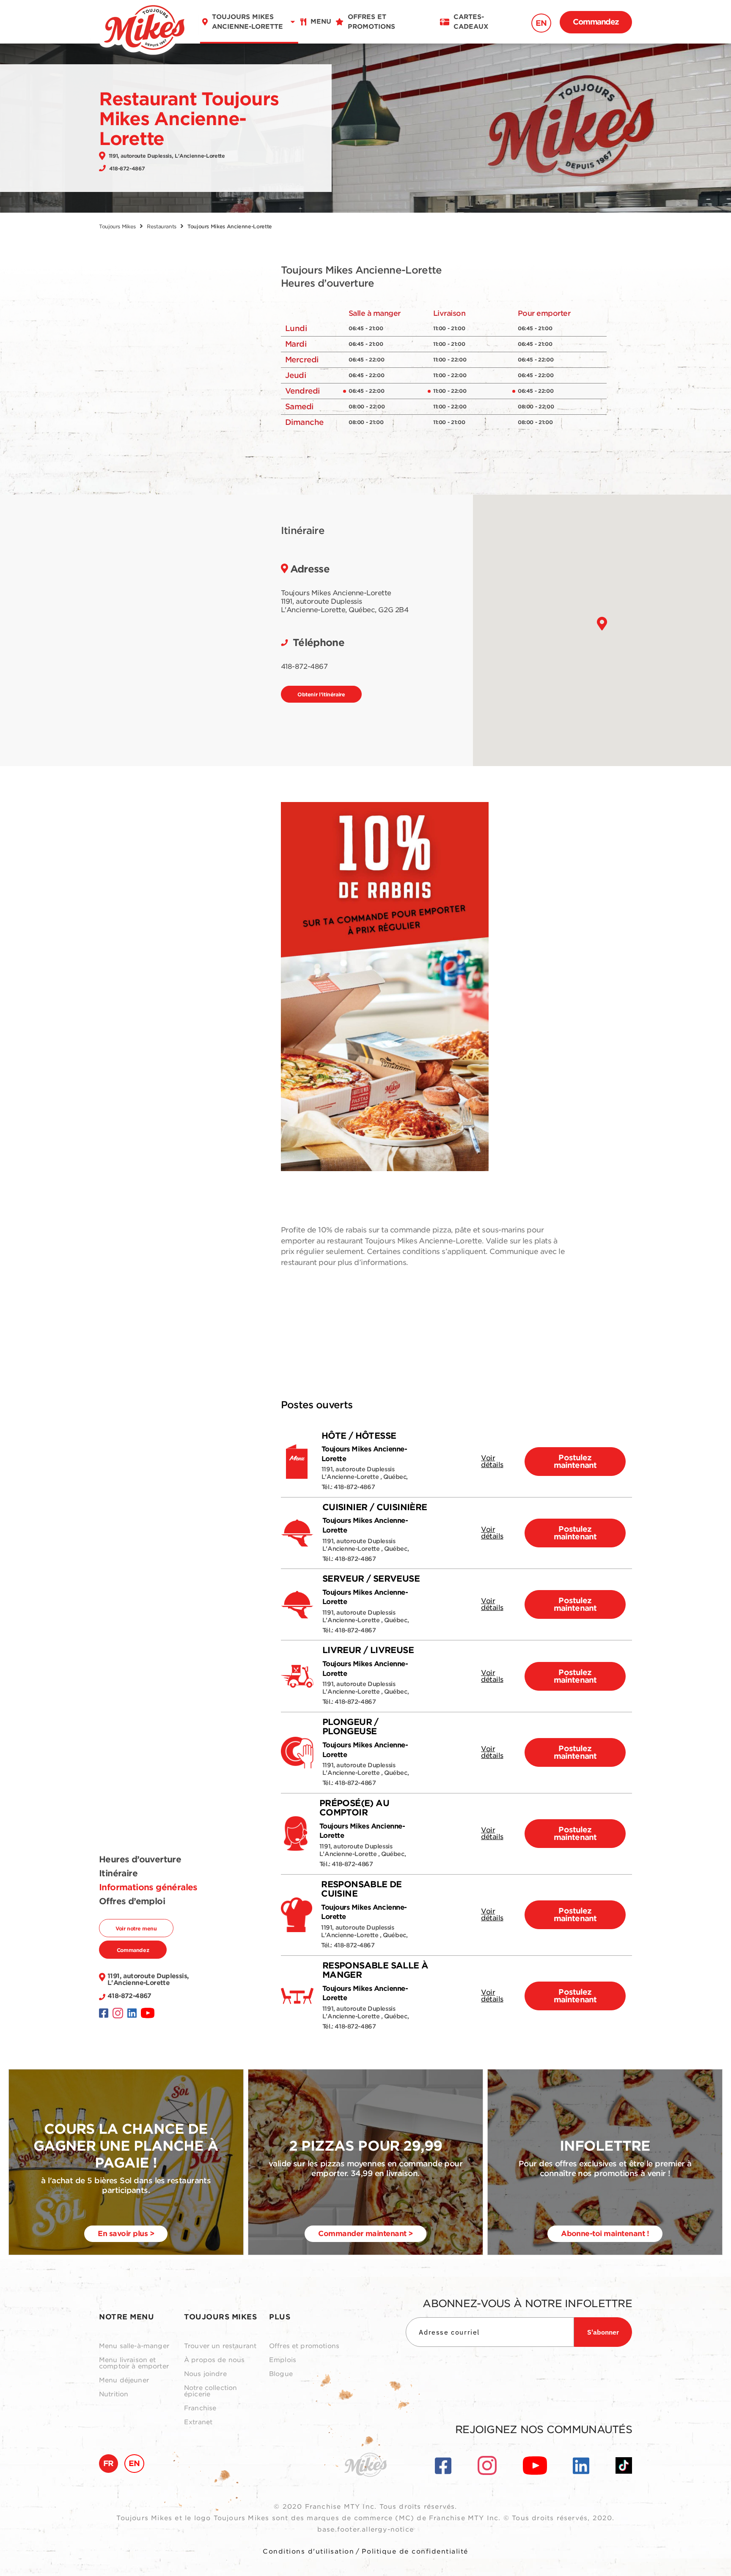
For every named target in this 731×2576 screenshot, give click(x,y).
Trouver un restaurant (220, 2346)
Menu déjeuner (124, 2380)
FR (109, 2463)
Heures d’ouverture (140, 1859)
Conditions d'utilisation (308, 2551)
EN (541, 23)
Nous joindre (205, 2374)
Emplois (283, 2360)
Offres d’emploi (132, 1901)
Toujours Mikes (117, 226)
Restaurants (162, 226)
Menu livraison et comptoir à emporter (134, 2363)
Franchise (200, 2408)
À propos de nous (214, 2360)
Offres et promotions (304, 2346)
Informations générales (148, 1887)
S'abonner (603, 2332)
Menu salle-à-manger (134, 2346)
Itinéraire (118, 1873)
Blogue (281, 2374)
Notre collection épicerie (210, 2391)
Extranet (198, 2422)
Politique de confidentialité (415, 2551)
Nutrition (114, 2394)
